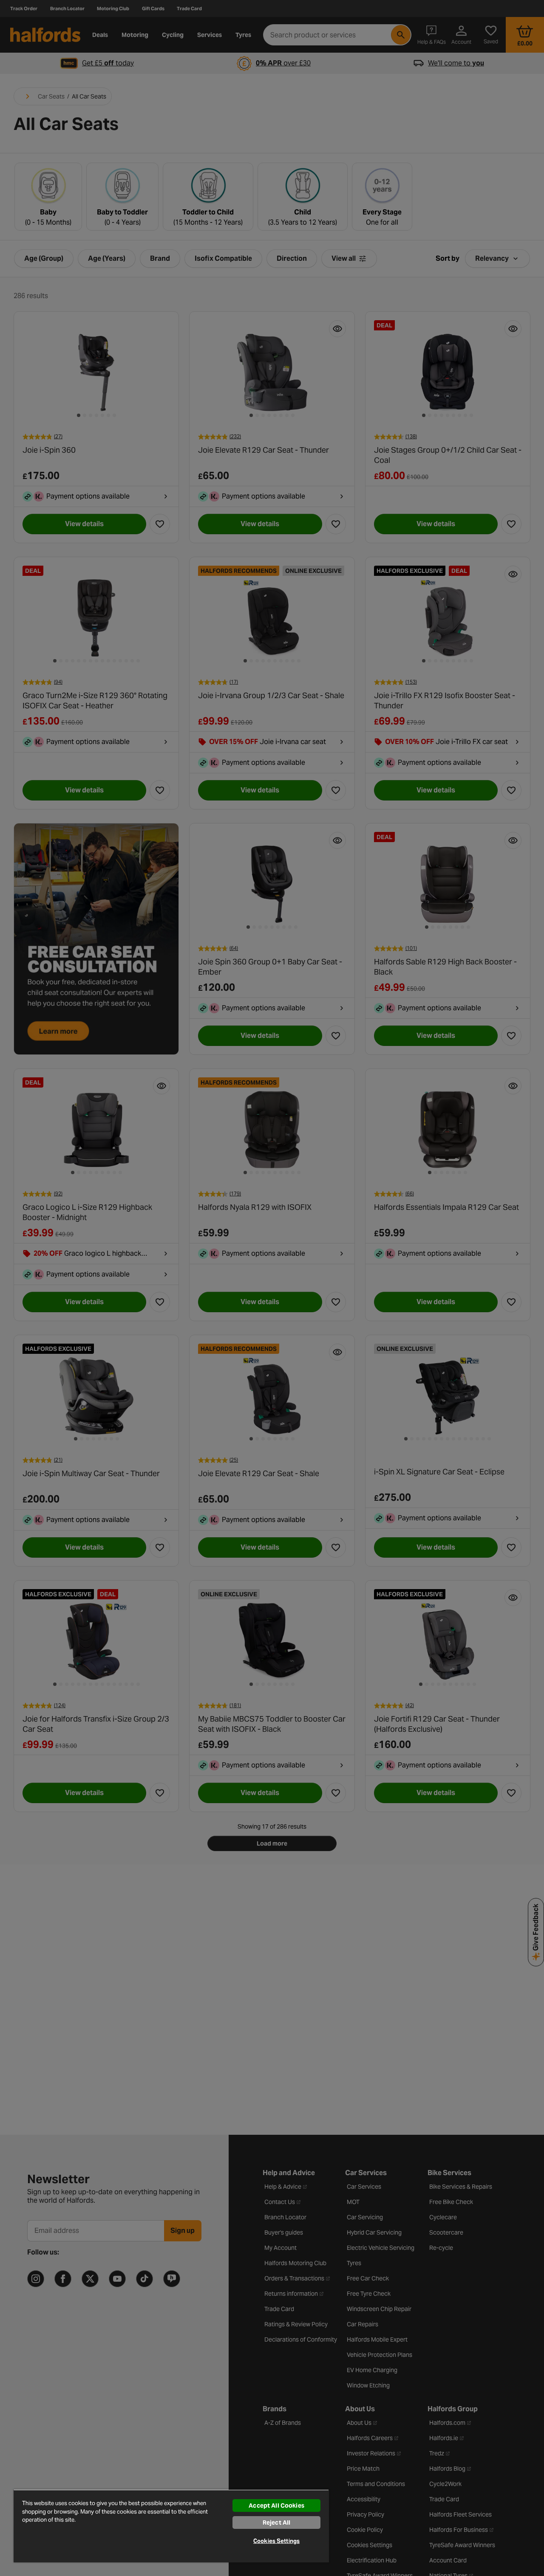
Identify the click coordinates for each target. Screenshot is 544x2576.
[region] (171, 2526)
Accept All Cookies (276, 2506)
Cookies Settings (276, 2541)
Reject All (276, 2522)
